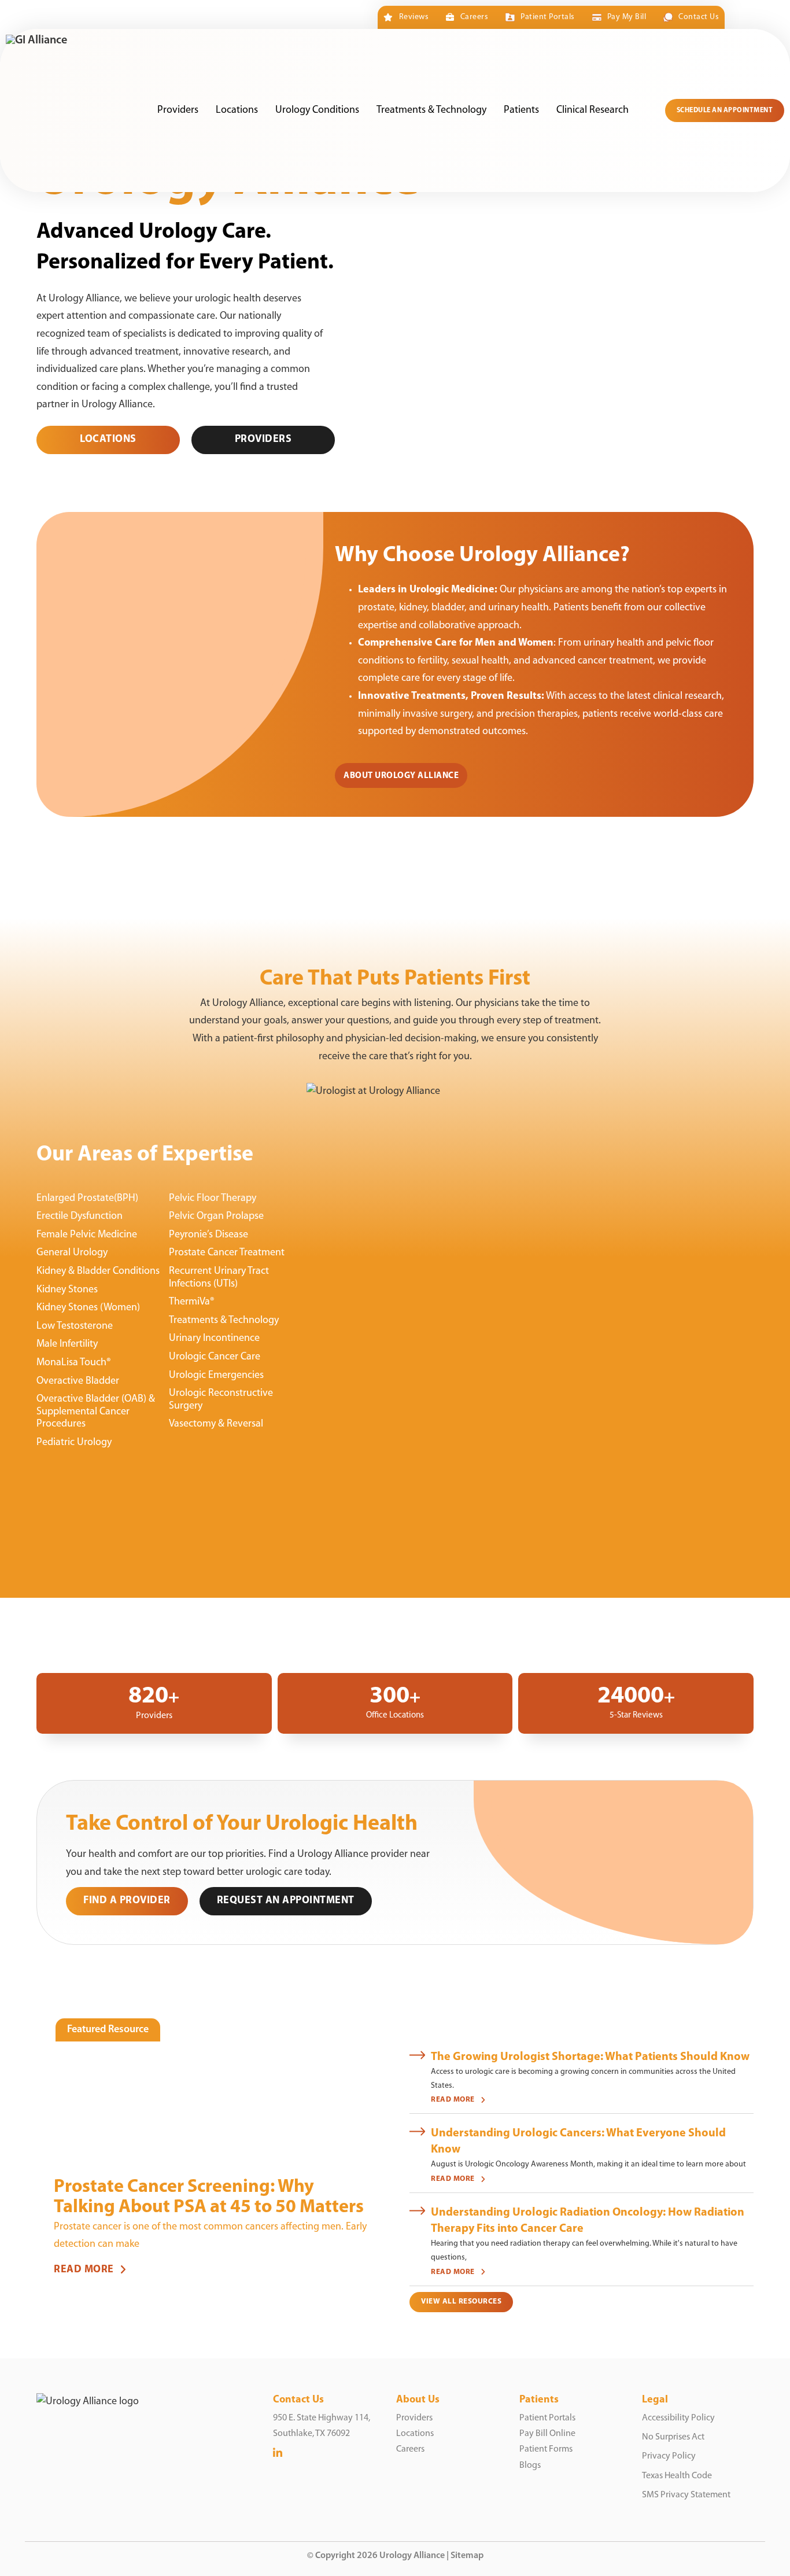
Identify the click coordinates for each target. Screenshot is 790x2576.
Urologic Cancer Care (215, 1357)
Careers (474, 17)
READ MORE (84, 2270)
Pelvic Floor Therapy (213, 1199)
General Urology (72, 1253)
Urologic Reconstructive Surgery (221, 1400)
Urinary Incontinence (214, 1339)
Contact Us (699, 17)
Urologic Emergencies (216, 1376)
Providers (178, 110)
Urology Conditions (317, 110)
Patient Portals (547, 17)
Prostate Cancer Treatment (227, 1253)
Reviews (414, 17)
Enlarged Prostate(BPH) (87, 1199)
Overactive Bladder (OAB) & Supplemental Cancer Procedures (96, 1412)
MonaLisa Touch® (74, 1363)
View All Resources (461, 2302)
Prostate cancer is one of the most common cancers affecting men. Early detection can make (210, 2236)
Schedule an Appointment (725, 110)
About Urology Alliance (401, 776)
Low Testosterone (75, 1326)
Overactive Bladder (78, 1381)
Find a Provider (127, 1901)
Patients (521, 110)
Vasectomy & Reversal (216, 1424)
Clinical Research (592, 110)
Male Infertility (67, 1344)
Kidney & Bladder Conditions (98, 1272)
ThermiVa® (192, 1302)
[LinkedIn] (278, 2454)
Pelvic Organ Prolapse (216, 1217)
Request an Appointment (286, 1901)
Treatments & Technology (431, 110)
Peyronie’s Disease (208, 1235)
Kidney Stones (67, 1290)
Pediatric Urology (74, 1443)
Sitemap (467, 2556)
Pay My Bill (627, 17)
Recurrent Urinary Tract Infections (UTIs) (219, 1278)
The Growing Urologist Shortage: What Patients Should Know (590, 2057)
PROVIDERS (263, 440)
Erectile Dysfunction (80, 1217)
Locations (237, 110)
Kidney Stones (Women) (88, 1308)
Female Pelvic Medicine (87, 1235)
